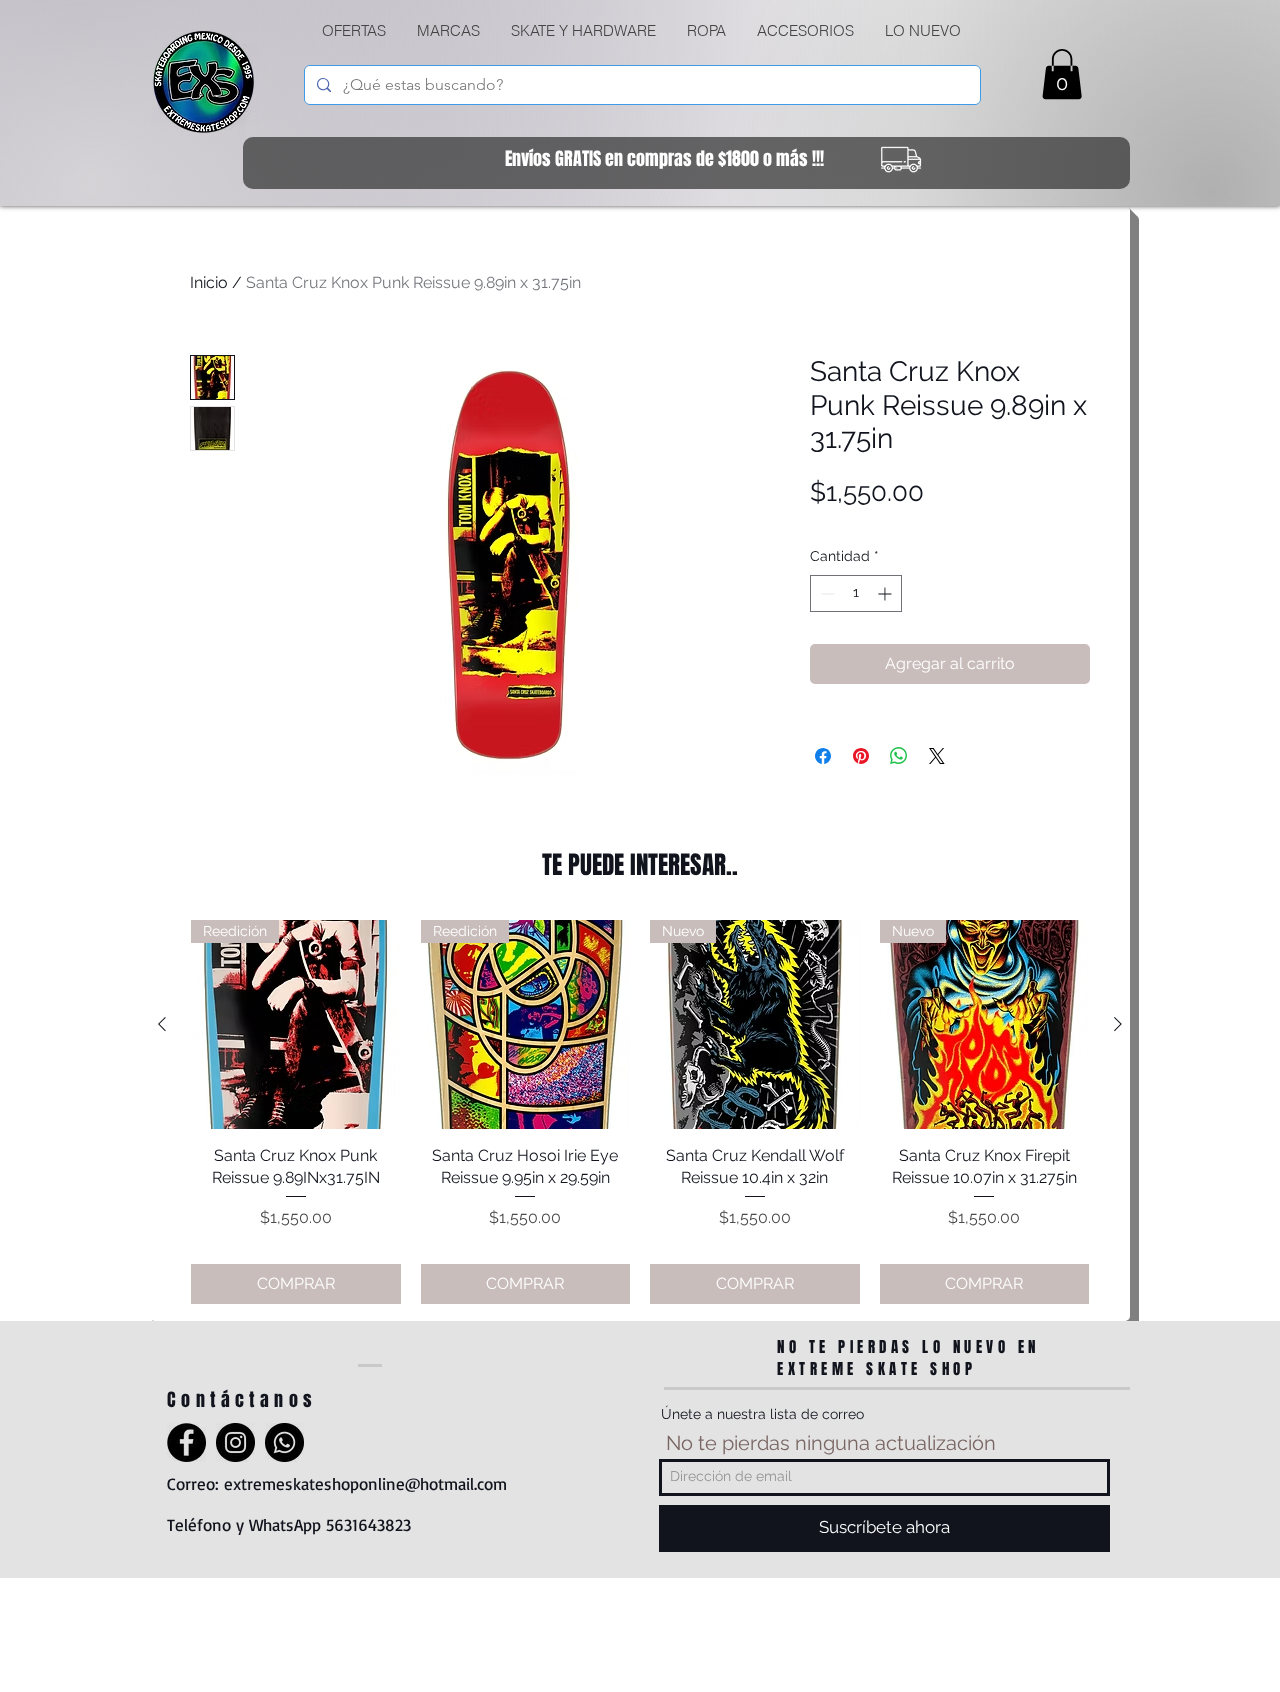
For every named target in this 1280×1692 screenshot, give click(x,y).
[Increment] (886, 593)
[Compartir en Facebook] (823, 756)
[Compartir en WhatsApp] (899, 756)
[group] (640, 1112)
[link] (1062, 74)
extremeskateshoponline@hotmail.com (365, 1483)
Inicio (209, 282)
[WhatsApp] (284, 1442)
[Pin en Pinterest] (861, 756)
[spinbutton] (856, 593)
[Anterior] (162, 1024)
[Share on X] (937, 756)
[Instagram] (235, 1442)
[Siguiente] (1118, 1024)
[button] (583, 31)
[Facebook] (186, 1442)
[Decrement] (825, 593)
